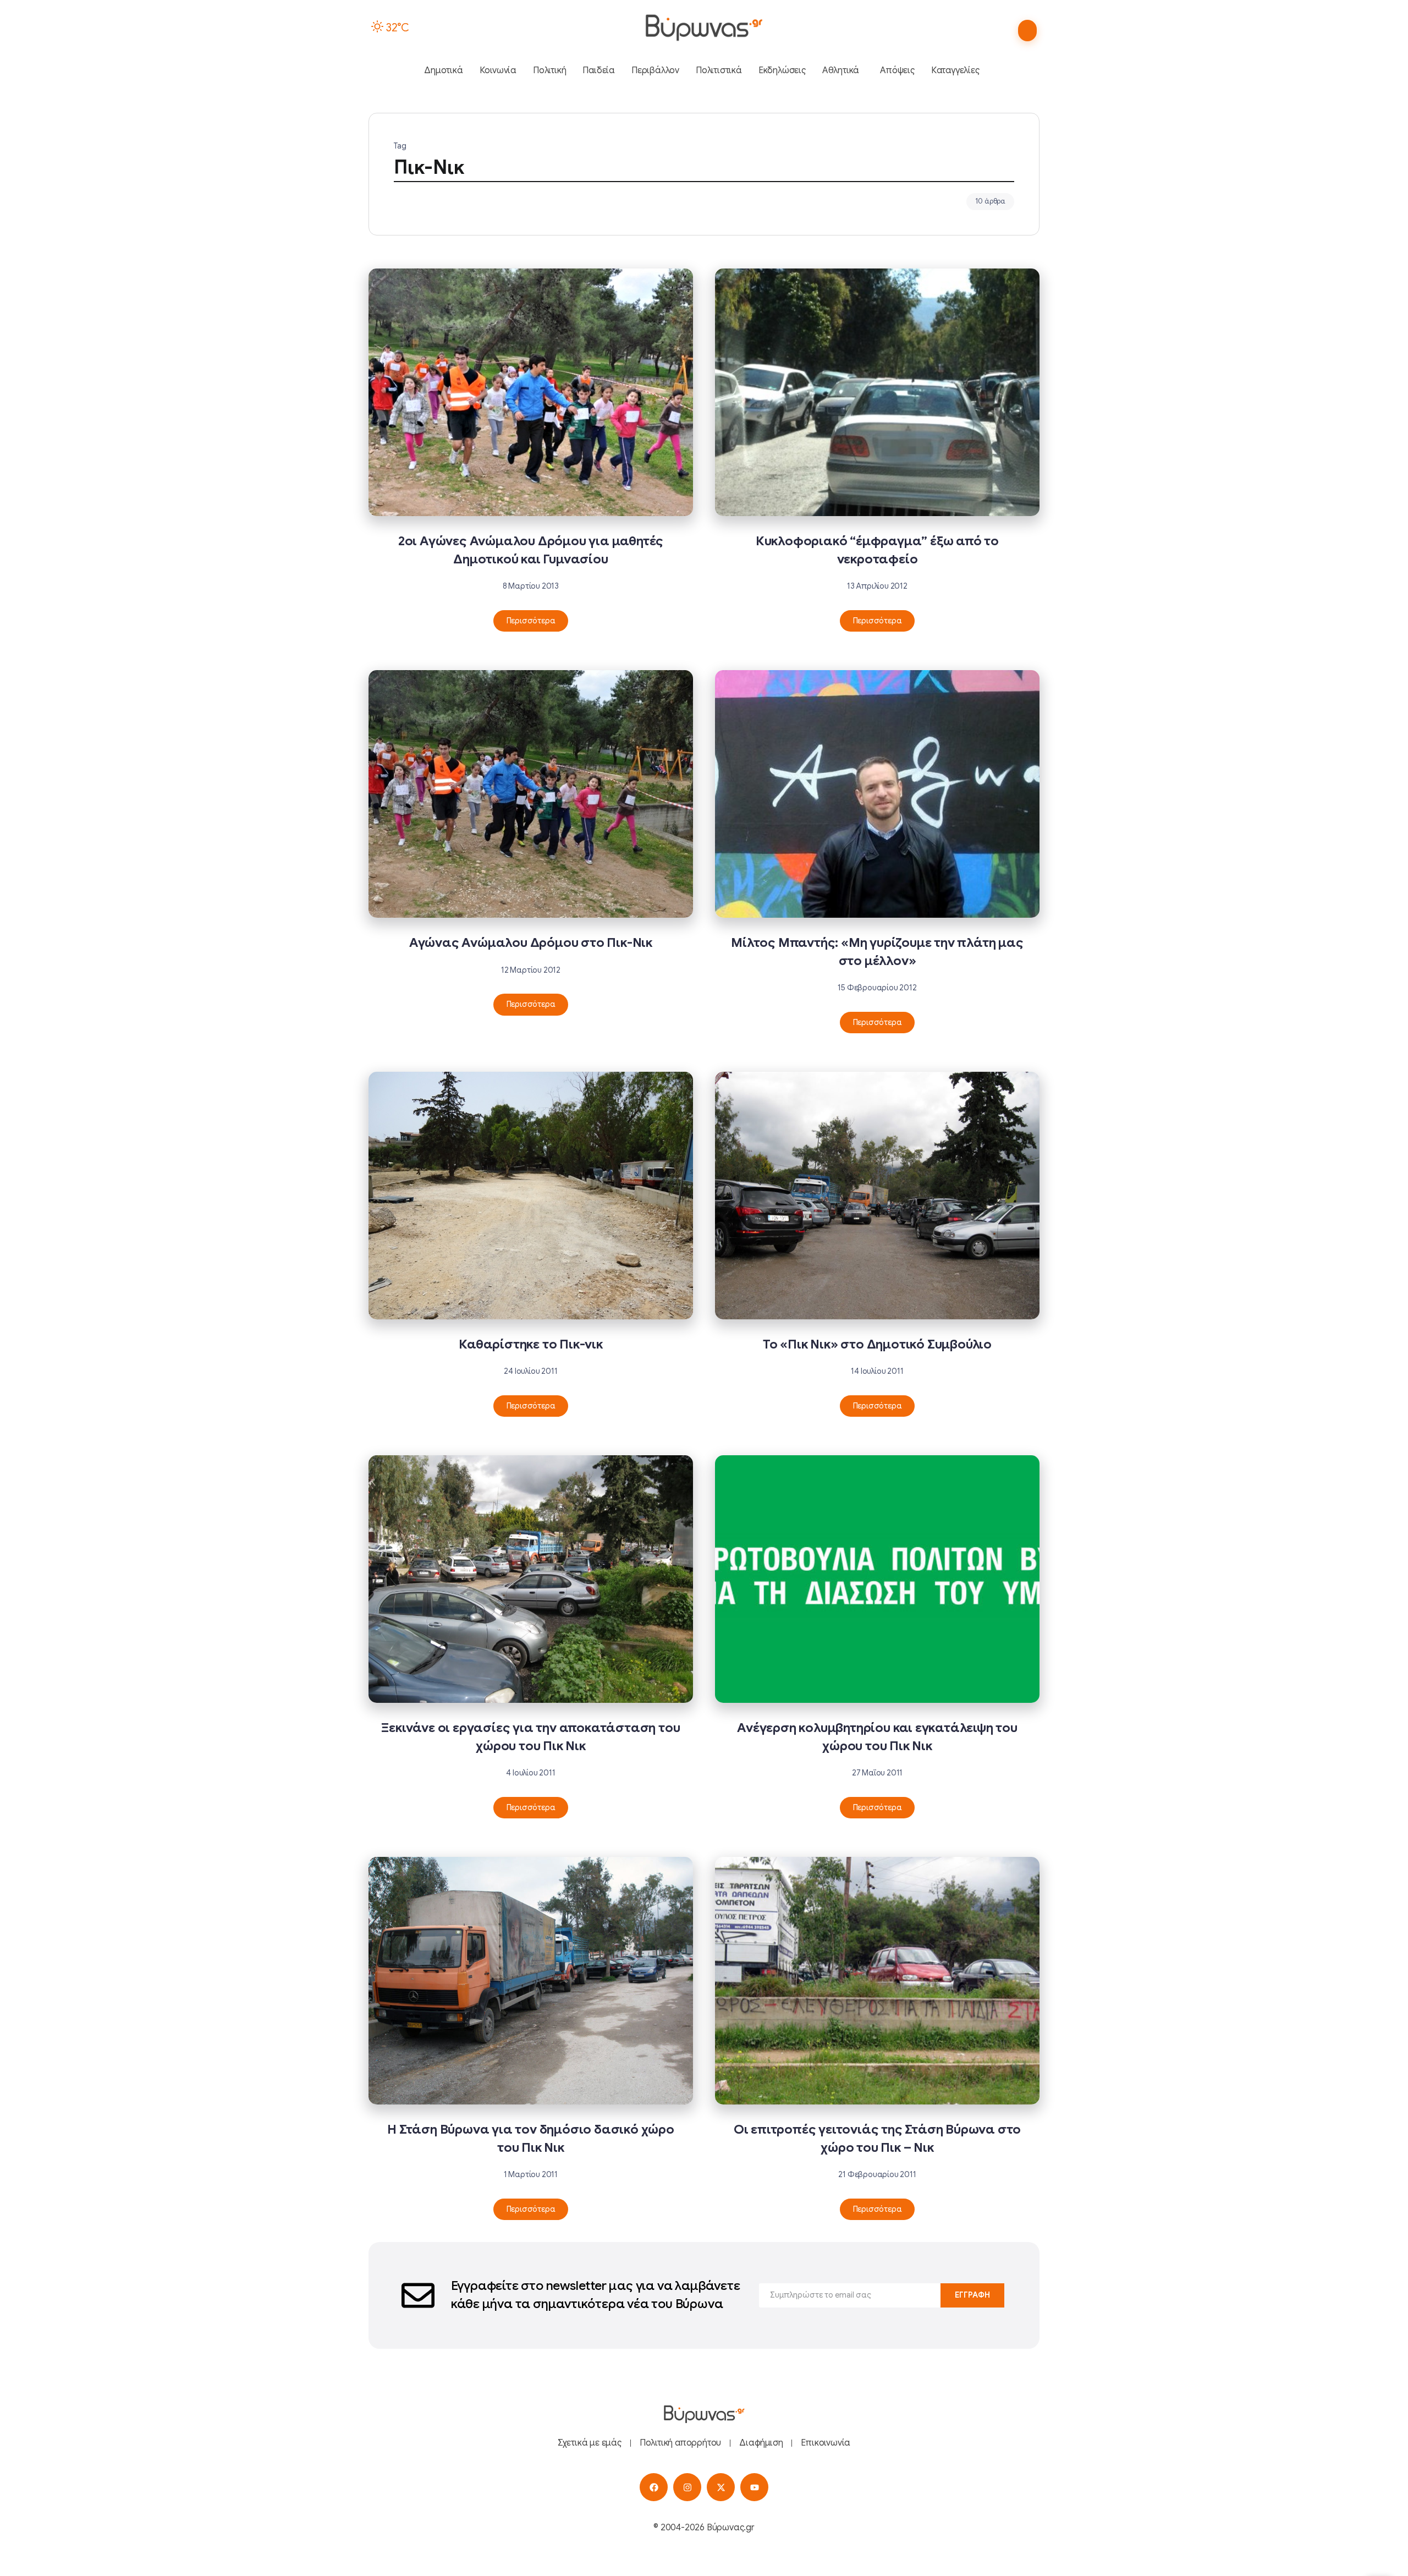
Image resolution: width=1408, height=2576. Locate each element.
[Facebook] (654, 2487)
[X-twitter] (721, 2487)
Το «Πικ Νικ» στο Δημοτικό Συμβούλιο (877, 1344)
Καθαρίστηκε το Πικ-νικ (531, 1344)
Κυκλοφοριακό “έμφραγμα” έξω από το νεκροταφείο (877, 550)
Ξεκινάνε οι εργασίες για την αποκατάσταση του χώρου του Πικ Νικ (530, 1737)
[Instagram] (687, 2487)
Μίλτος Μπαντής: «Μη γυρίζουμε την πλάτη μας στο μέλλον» (877, 952)
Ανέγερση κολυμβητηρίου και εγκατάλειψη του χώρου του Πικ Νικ (877, 1737)
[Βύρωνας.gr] (704, 28)
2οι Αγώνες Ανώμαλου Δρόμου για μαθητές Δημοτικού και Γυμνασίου (531, 550)
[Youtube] (754, 2487)
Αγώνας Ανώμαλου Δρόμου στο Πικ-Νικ (531, 943)
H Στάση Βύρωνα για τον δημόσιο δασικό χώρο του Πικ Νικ (531, 2138)
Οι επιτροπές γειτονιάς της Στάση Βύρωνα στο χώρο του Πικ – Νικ (877, 2138)
